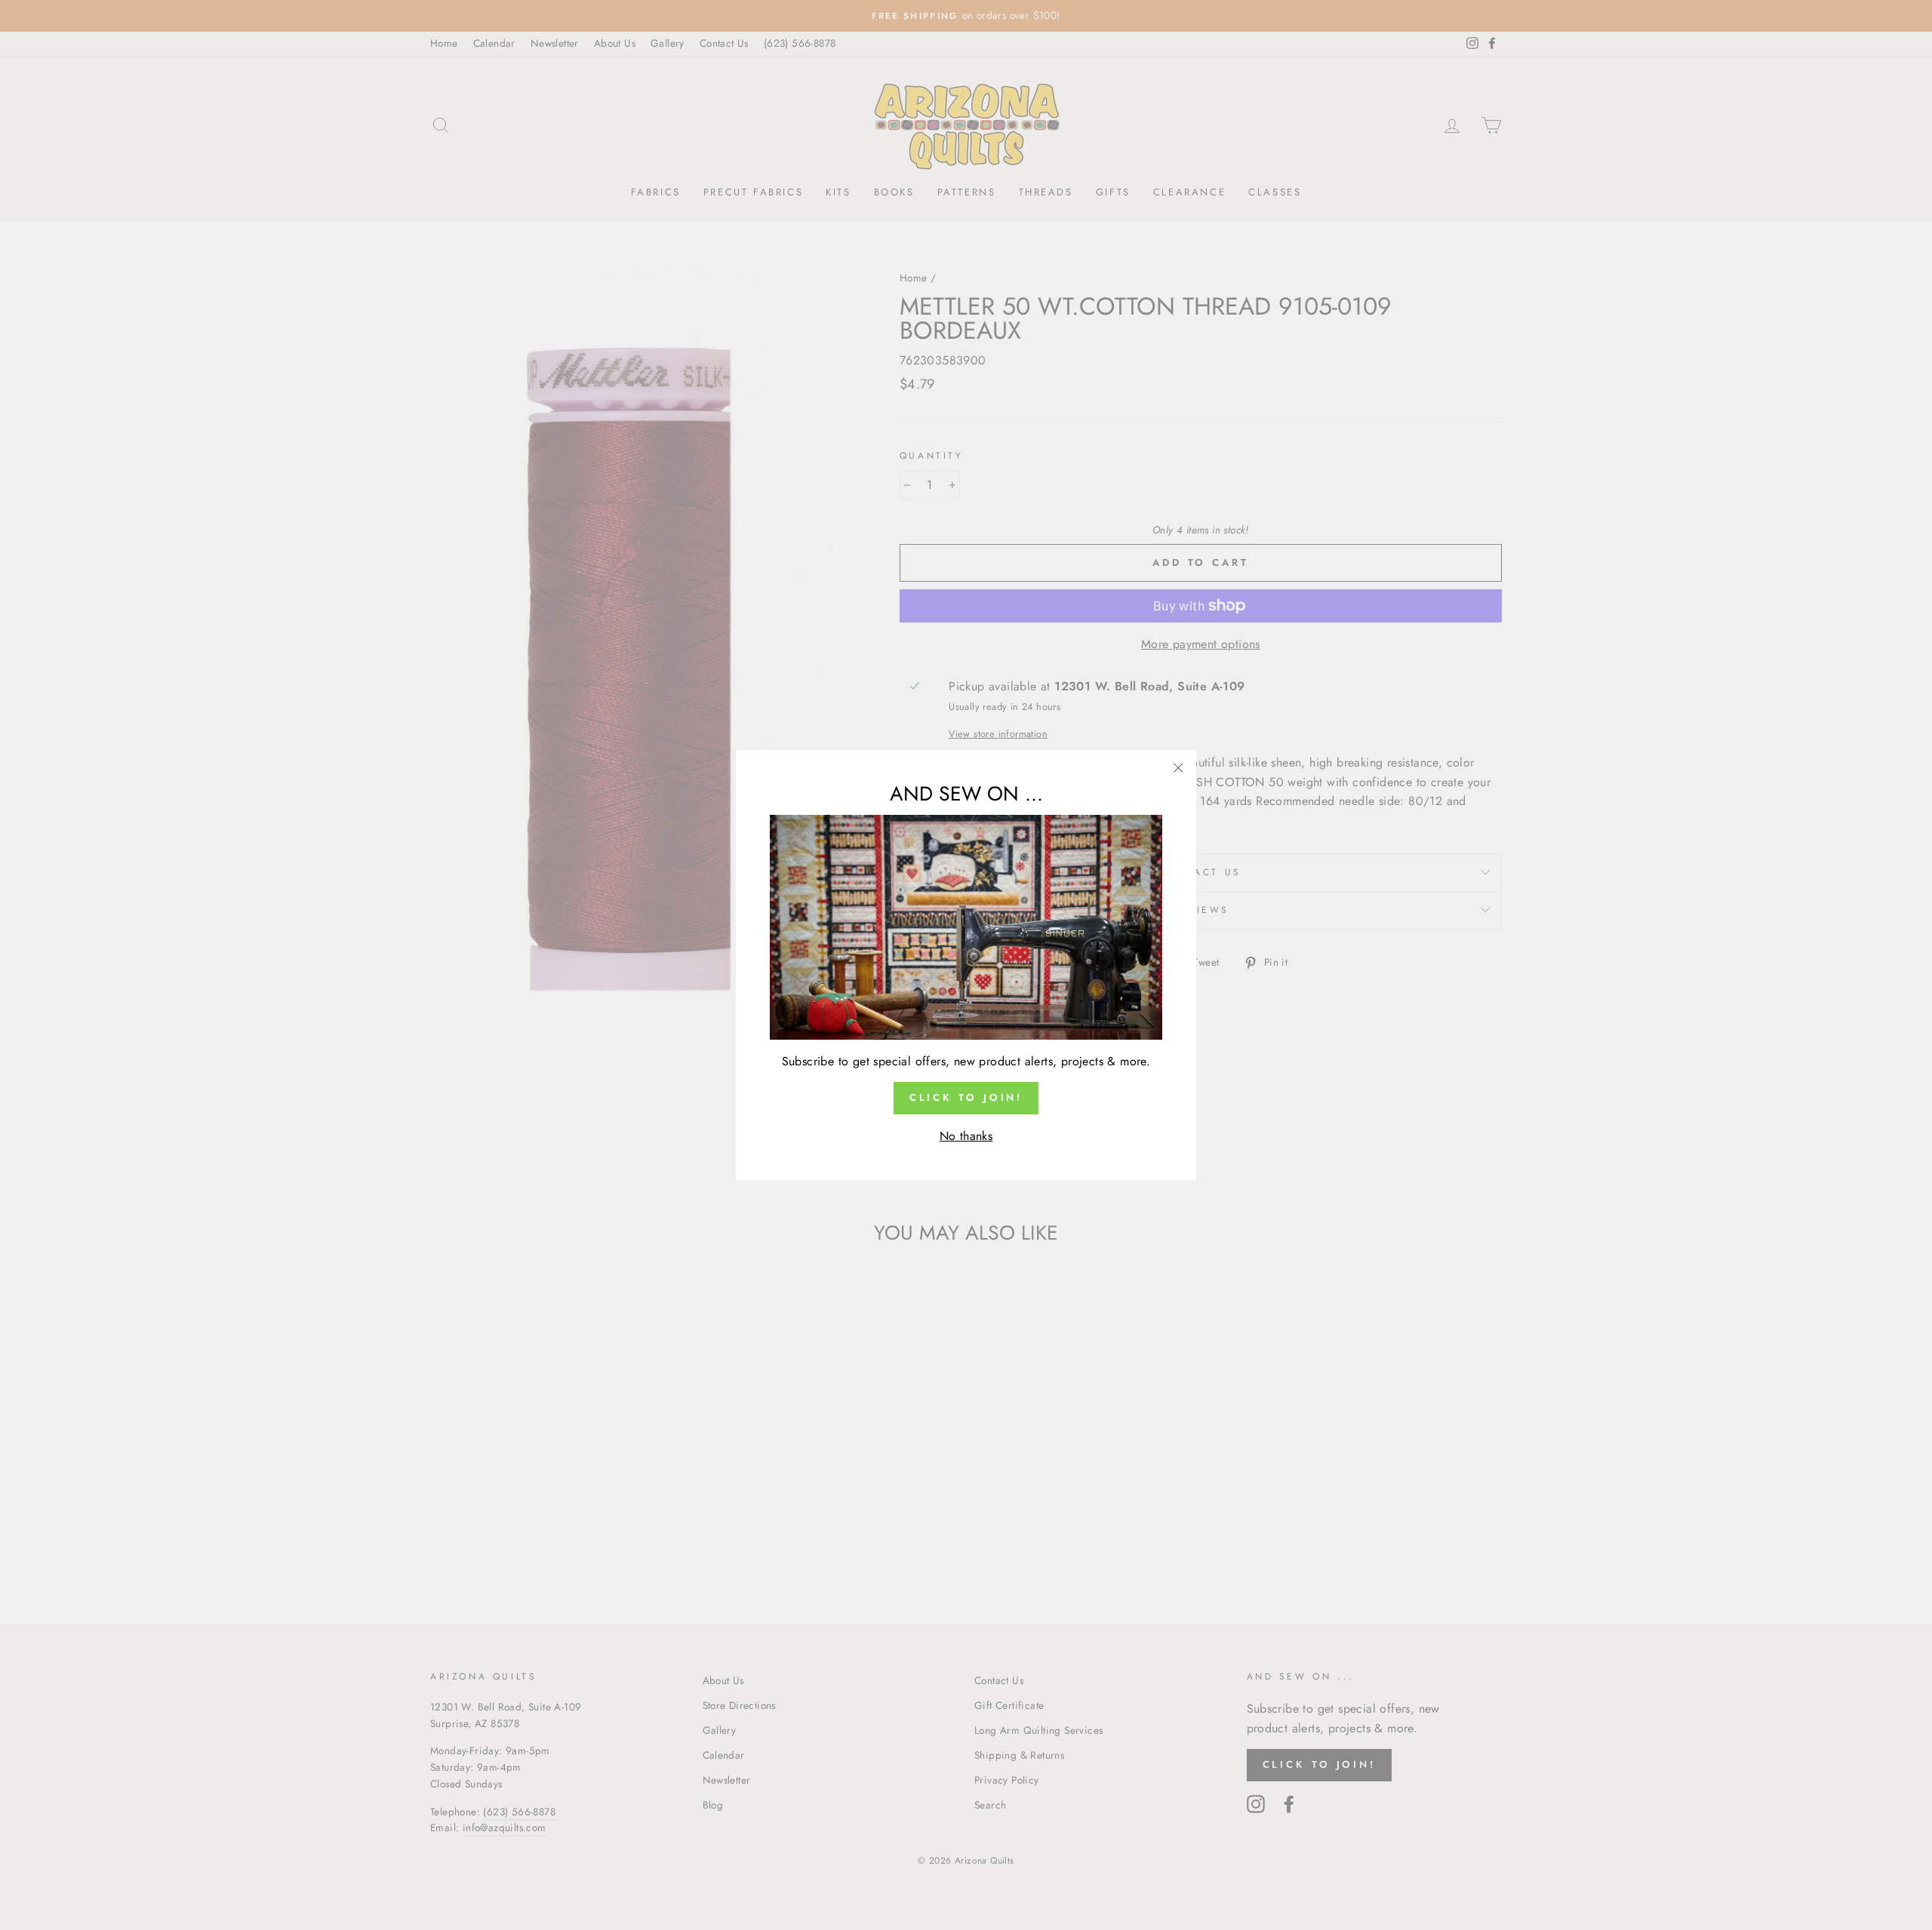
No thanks (966, 1136)
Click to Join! (966, 1097)
